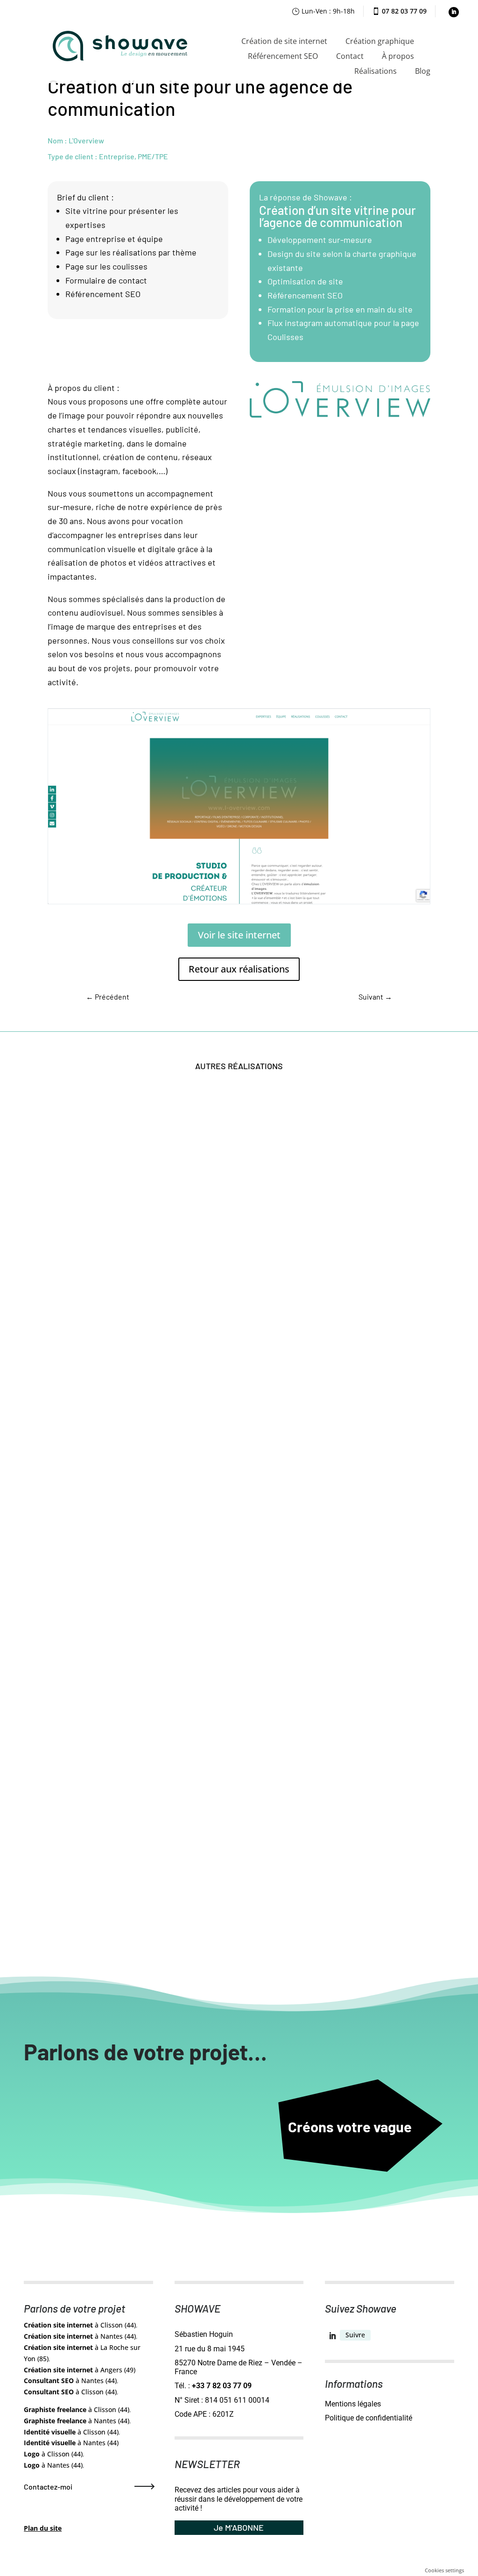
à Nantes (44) (80, 2336)
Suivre (355, 2335)
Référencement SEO (283, 56)
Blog (423, 71)
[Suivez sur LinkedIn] (454, 12)
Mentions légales (353, 2404)
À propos (398, 56)
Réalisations (376, 71)
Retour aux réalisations (239, 969)
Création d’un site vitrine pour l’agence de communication (337, 216)
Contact (350, 56)
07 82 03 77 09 (404, 11)
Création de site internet (284, 41)
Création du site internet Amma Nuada (128, 1917)
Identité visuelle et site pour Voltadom (128, 1628)
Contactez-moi (48, 2487)
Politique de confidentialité (369, 2418)
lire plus (72, 1356)
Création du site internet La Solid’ (119, 1340)
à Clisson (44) (80, 2325)
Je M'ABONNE (239, 2527)
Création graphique (380, 41)
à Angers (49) (80, 2370)
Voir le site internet (239, 935)
